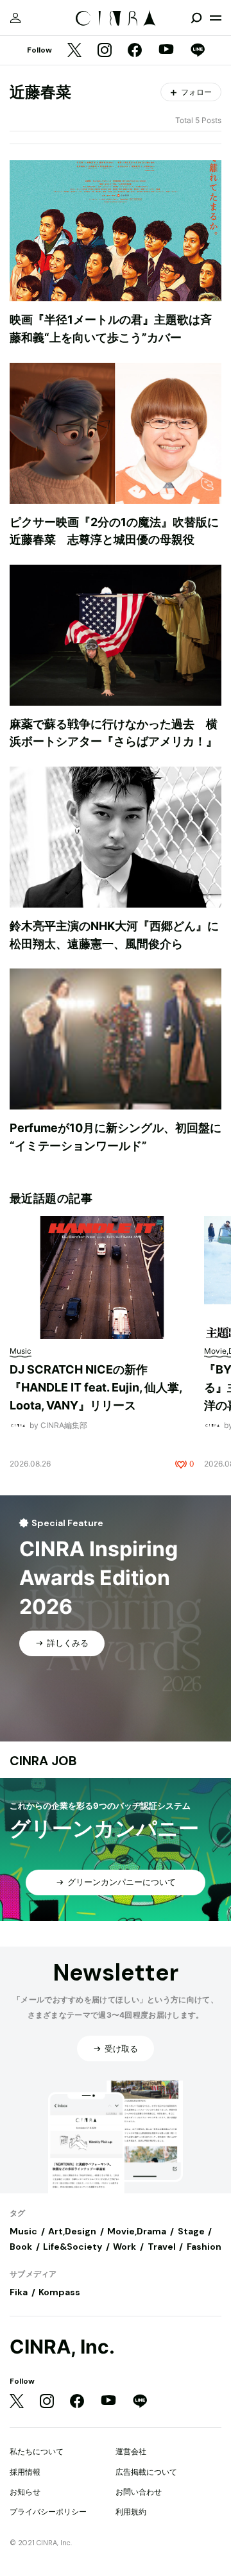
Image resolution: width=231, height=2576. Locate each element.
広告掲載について (146, 2472)
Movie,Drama (137, 2231)
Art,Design (72, 2231)
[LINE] (198, 51)
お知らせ (25, 2492)
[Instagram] (105, 51)
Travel (162, 2247)
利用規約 (131, 2512)
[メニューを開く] (216, 18)
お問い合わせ (139, 2492)
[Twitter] (74, 51)
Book (21, 2247)
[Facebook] (135, 51)
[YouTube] (166, 51)
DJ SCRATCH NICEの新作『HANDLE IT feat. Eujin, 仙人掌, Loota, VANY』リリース (96, 1387)
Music (23, 2231)
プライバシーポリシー (48, 2512)
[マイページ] (15, 18)
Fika (19, 2292)
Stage (191, 2231)
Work (124, 2247)
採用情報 (25, 2472)
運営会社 (131, 2451)
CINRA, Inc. (62, 2347)
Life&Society (73, 2247)
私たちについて (37, 2451)
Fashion (204, 2247)
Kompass (59, 2292)
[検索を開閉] (196, 18)
